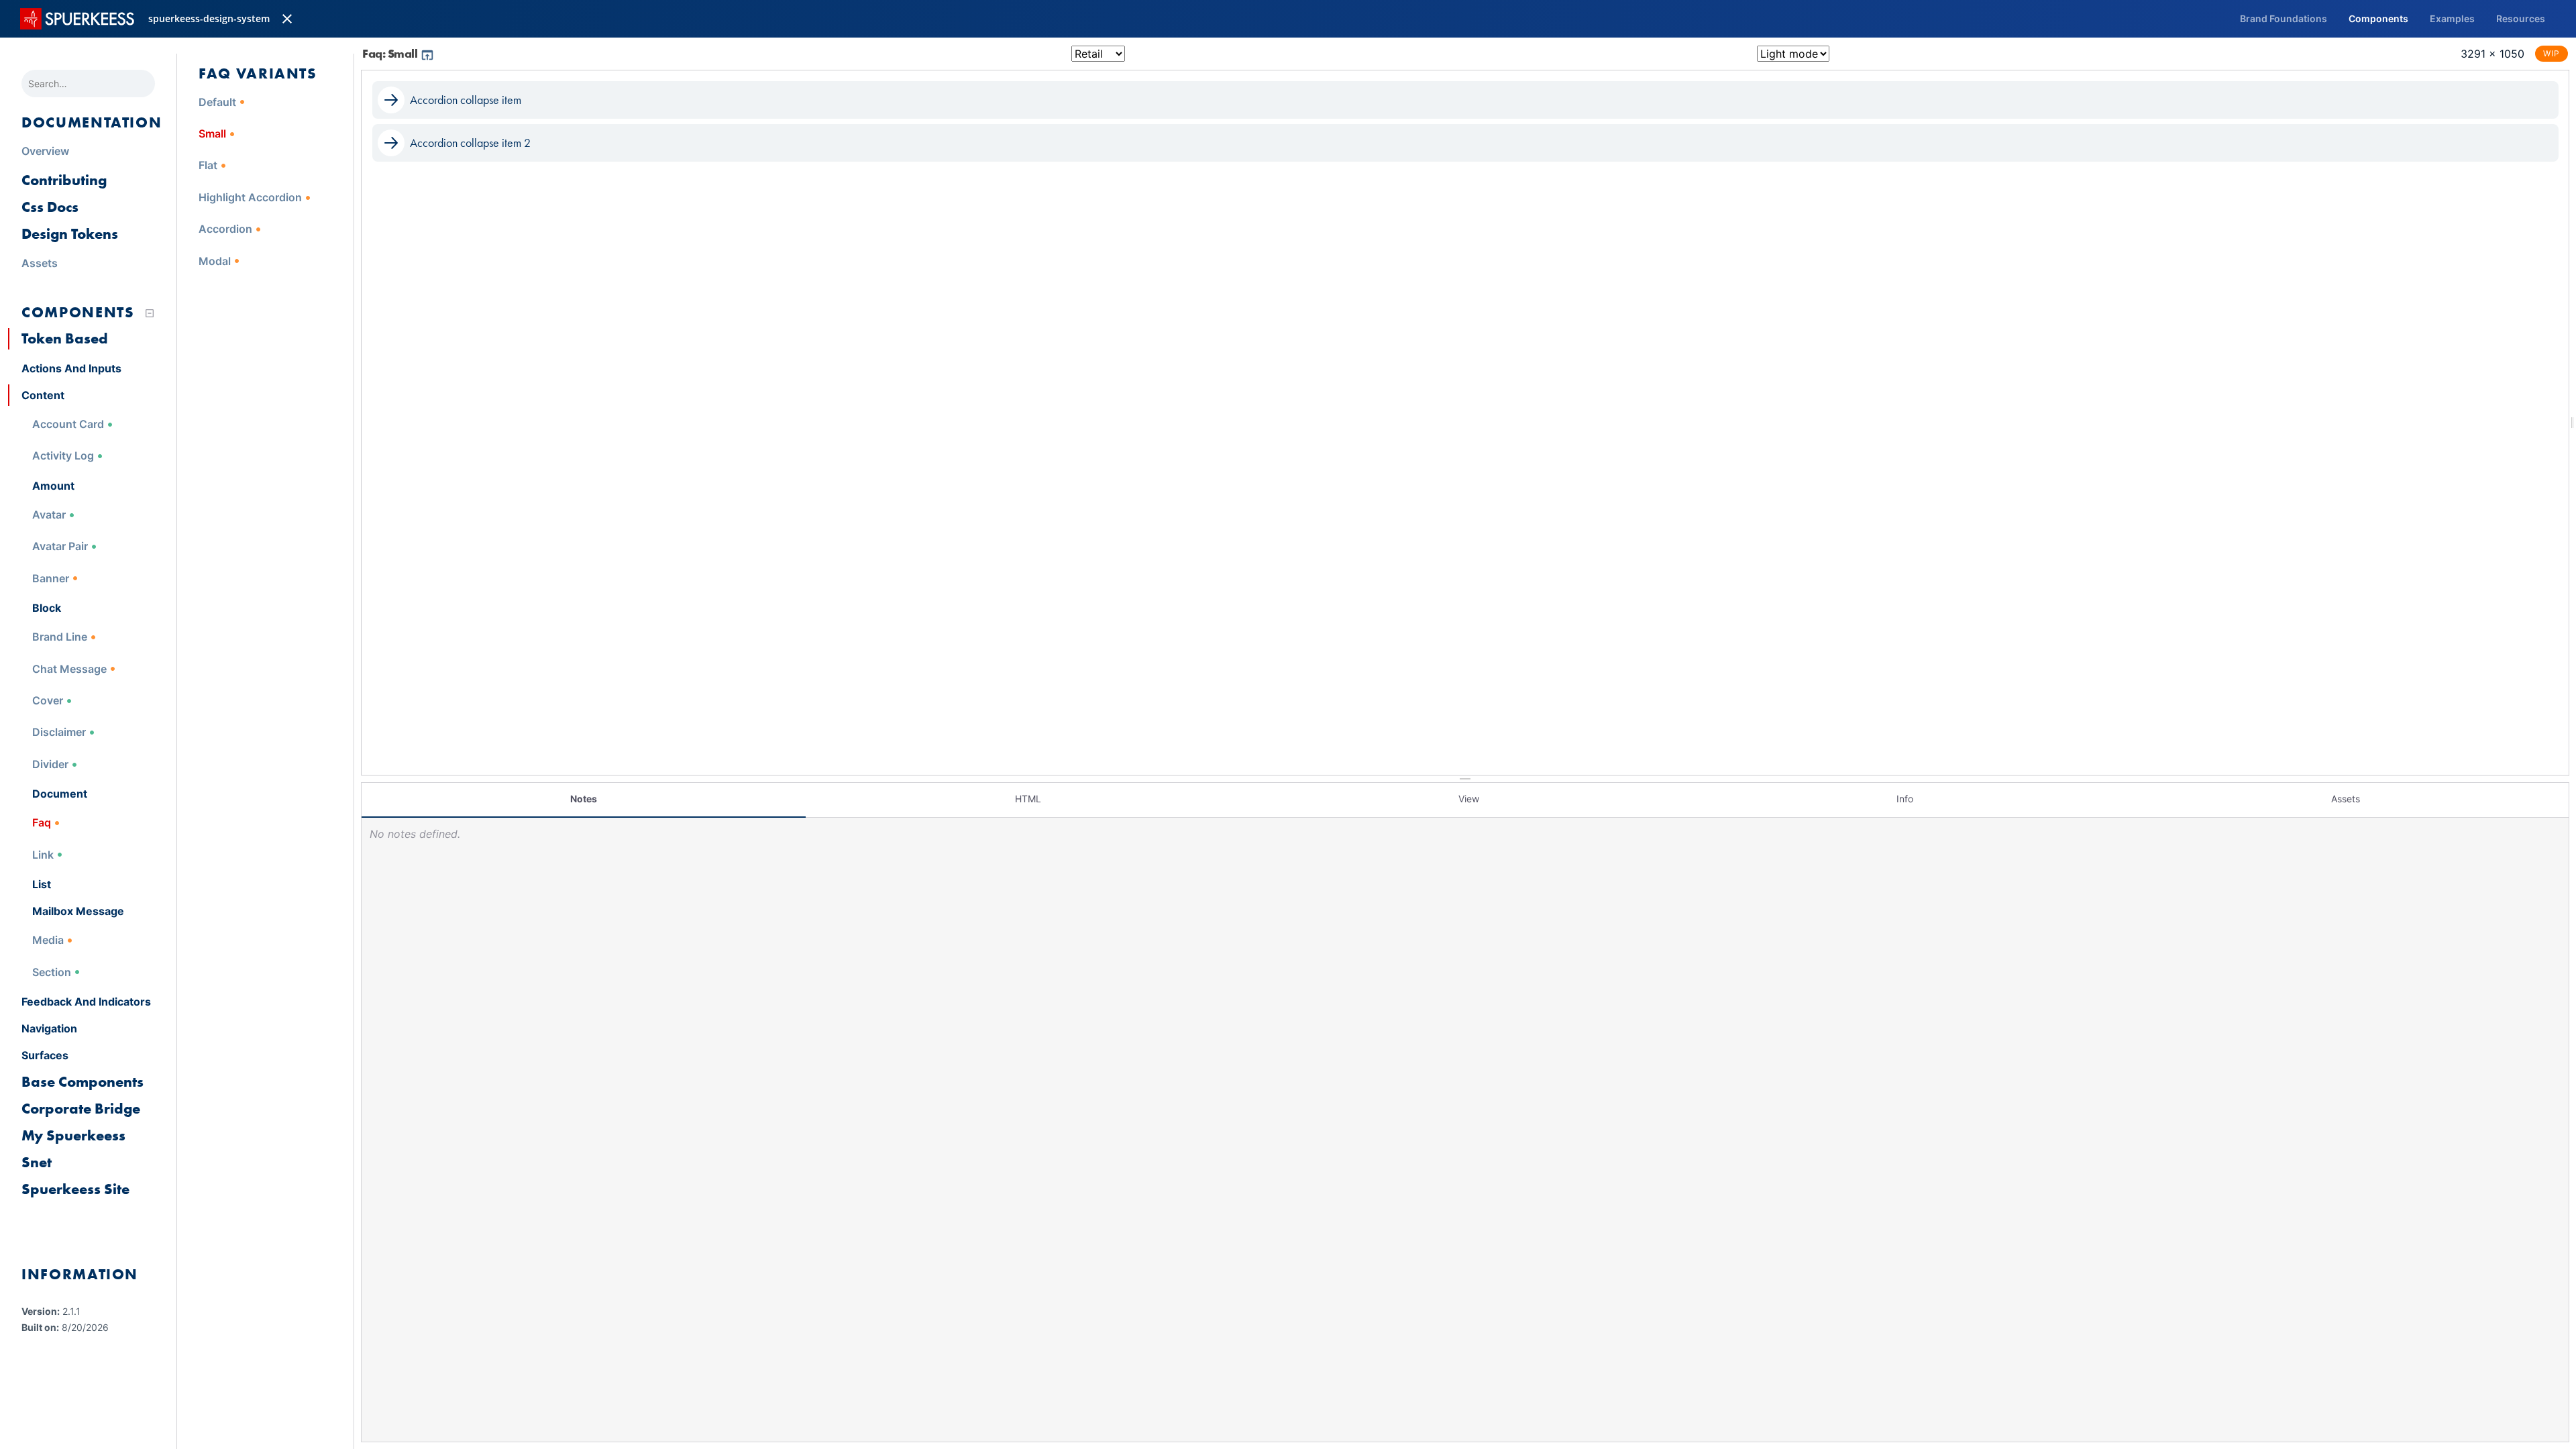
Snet (37, 1162)
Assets (2346, 799)
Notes (584, 799)
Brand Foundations (2284, 18)
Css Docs (50, 207)
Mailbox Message (78, 911)
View (1469, 799)
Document (60, 794)
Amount (53, 486)
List (42, 884)
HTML (1028, 799)
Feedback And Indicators (86, 1002)
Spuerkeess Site (75, 1189)
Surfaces (45, 1055)
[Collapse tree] (150, 313)
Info (1905, 799)
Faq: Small (391, 53)
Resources (2521, 18)
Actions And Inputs (71, 368)
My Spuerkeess (73, 1135)
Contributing (64, 180)
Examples (2452, 18)
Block (47, 608)
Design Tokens (70, 234)
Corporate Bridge (81, 1109)
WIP (2552, 53)
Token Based (65, 338)
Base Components (83, 1082)
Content (43, 395)
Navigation (49, 1028)
